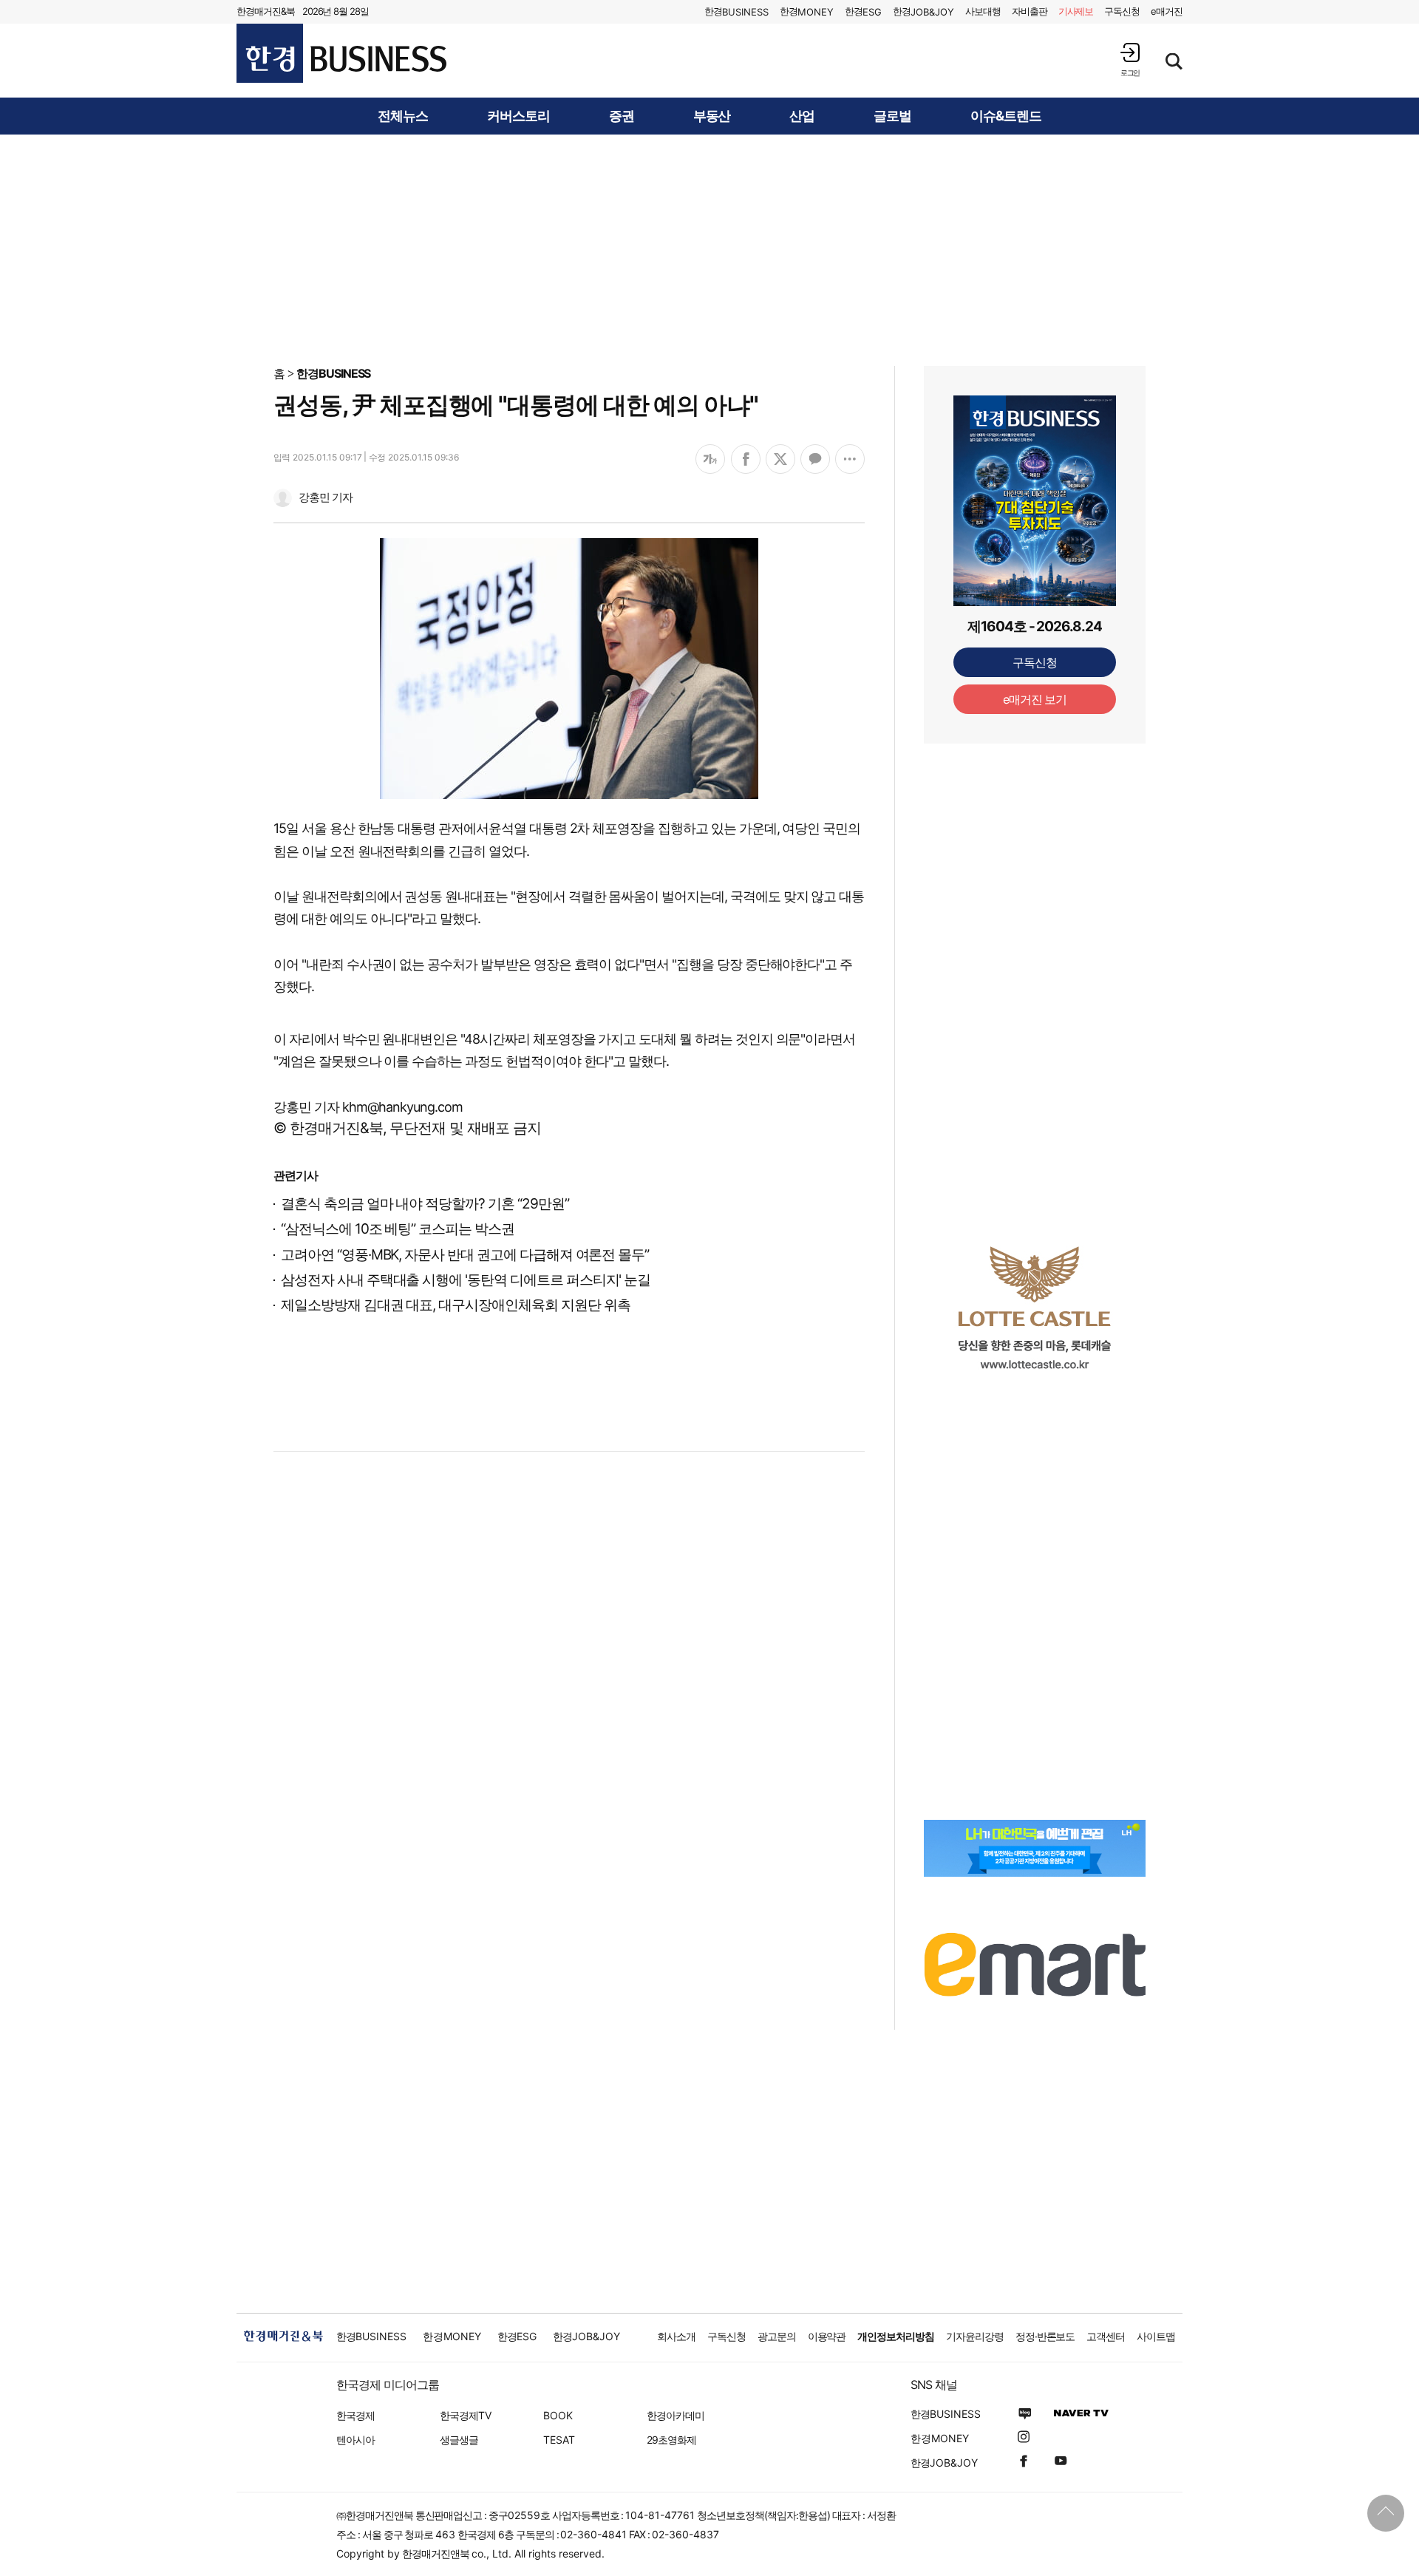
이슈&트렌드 (1006, 116)
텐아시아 (355, 2440)
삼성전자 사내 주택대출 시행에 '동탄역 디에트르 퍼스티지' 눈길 (466, 1280)
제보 (1076, 11)
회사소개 (676, 2336)
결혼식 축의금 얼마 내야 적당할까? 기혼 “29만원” (425, 1204)
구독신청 (1122, 11)
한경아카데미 (676, 2415)
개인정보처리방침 (896, 2336)
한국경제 (355, 2415)
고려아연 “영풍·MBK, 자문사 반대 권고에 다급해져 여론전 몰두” (465, 1255)
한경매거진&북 (266, 11)
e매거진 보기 (1035, 699)
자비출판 (1030, 11)
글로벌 (892, 116)
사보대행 (983, 11)
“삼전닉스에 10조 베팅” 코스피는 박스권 (398, 1229)
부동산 (712, 116)
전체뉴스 (403, 116)
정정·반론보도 (1045, 2336)
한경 (736, 11)
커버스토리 (518, 116)
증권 (622, 116)
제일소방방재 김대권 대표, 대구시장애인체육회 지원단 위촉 (455, 1305)
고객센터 (1106, 2336)
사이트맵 (1156, 2336)
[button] (1130, 60)
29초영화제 (671, 2440)
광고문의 (777, 2336)
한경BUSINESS (334, 373)
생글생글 (459, 2440)
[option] (1035, 1308)
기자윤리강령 (975, 2336)
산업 (802, 116)
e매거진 (1167, 11)
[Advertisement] (709, 249)
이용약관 (827, 2336)
